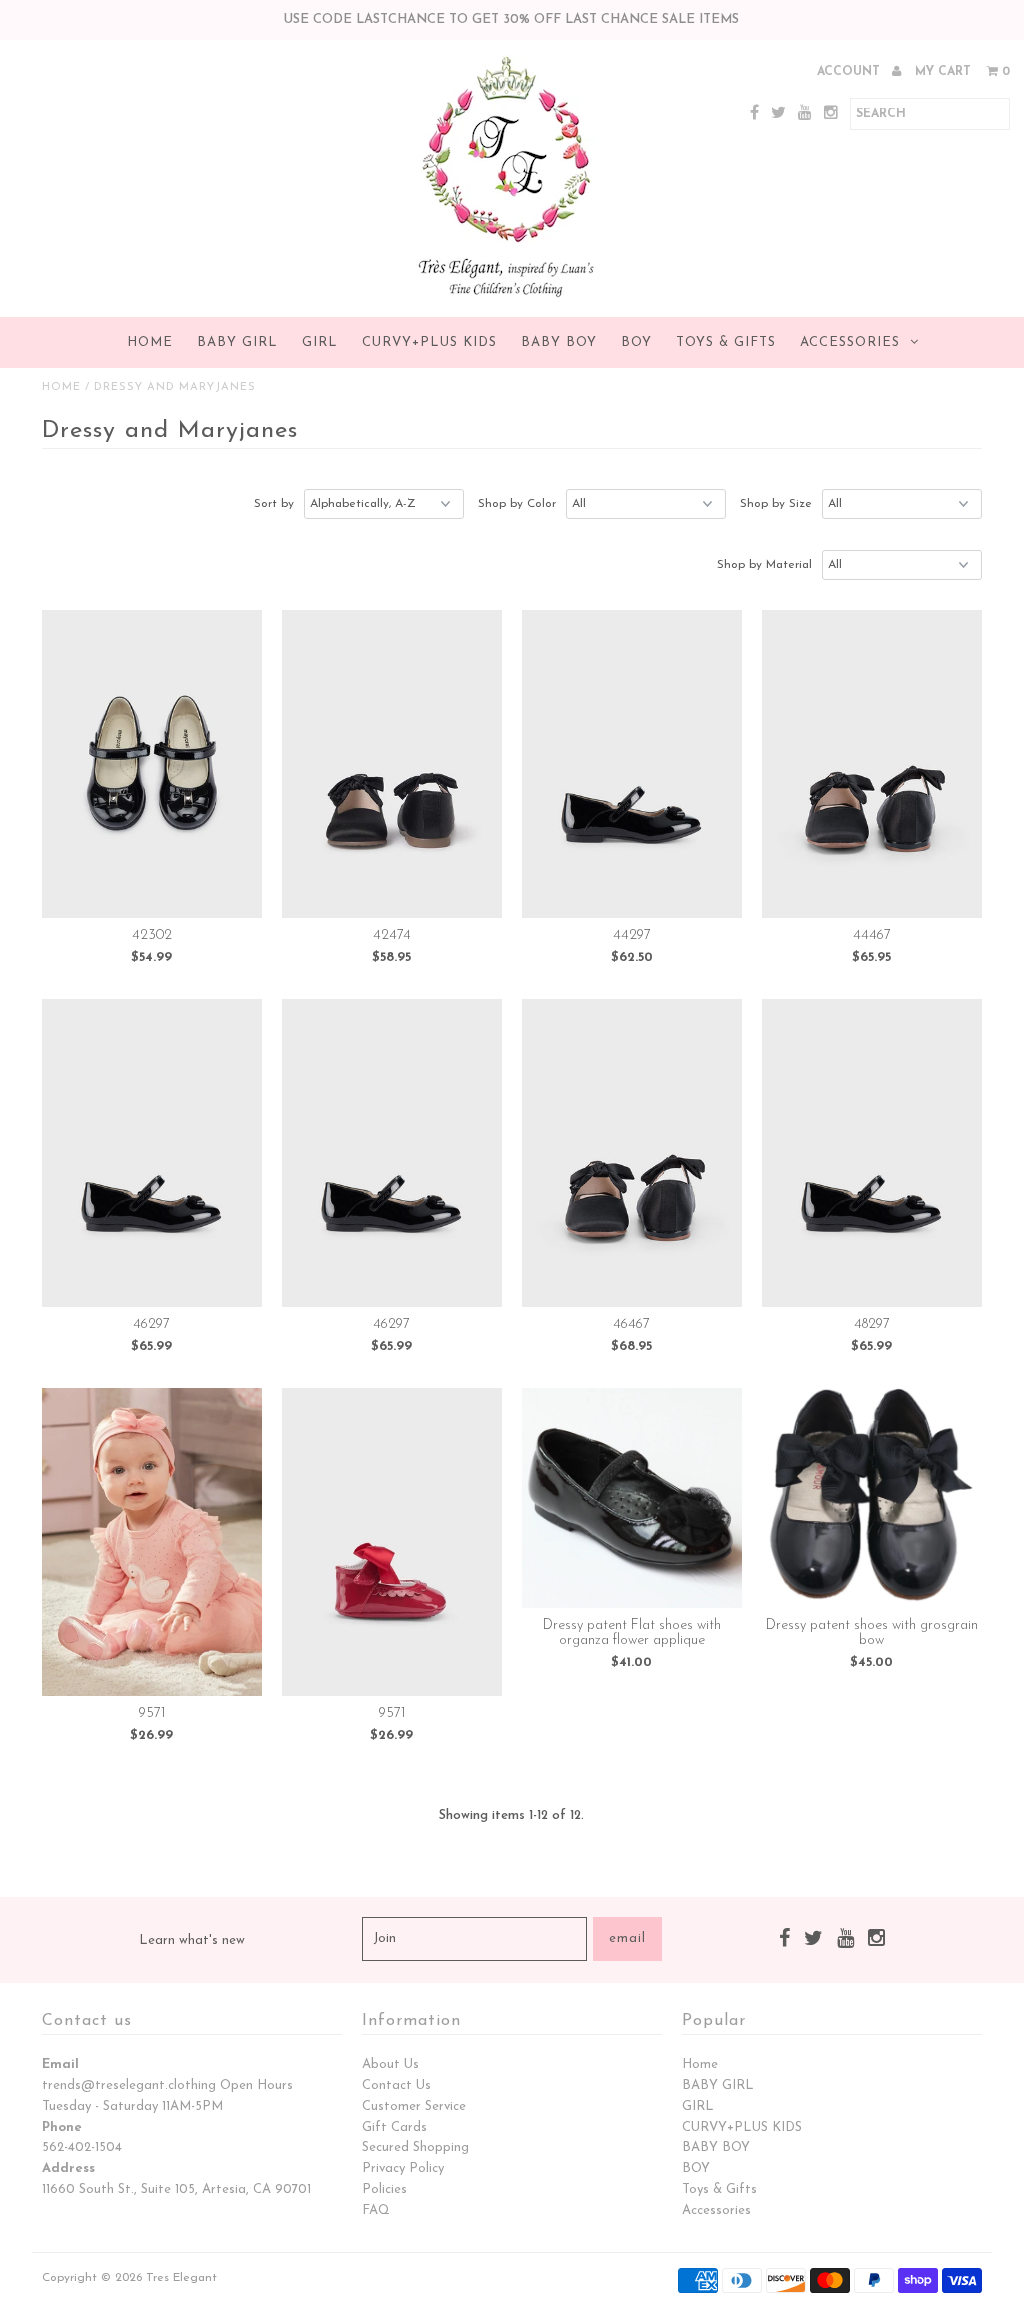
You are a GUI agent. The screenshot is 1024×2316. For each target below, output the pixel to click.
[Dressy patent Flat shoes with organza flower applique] (632, 1498)
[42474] (392, 764)
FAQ (376, 2210)
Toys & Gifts (726, 342)
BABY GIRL (237, 342)
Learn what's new (192, 1940)
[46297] (152, 1153)
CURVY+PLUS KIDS (429, 342)
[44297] (632, 764)
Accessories (850, 342)
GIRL (320, 342)
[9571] (152, 1542)
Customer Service (414, 2106)
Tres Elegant (181, 2278)
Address (68, 2168)
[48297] (872, 1153)
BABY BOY (559, 342)
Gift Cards (394, 2127)
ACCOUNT (850, 72)
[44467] (872, 764)
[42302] (152, 764)
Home (150, 342)
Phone (62, 2127)
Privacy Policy (403, 2168)
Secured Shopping (415, 2147)
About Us (390, 2064)
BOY (636, 342)
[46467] (632, 1153)
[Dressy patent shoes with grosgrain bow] (872, 1498)
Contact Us (396, 2085)
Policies (384, 2189)
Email (60, 2064)
